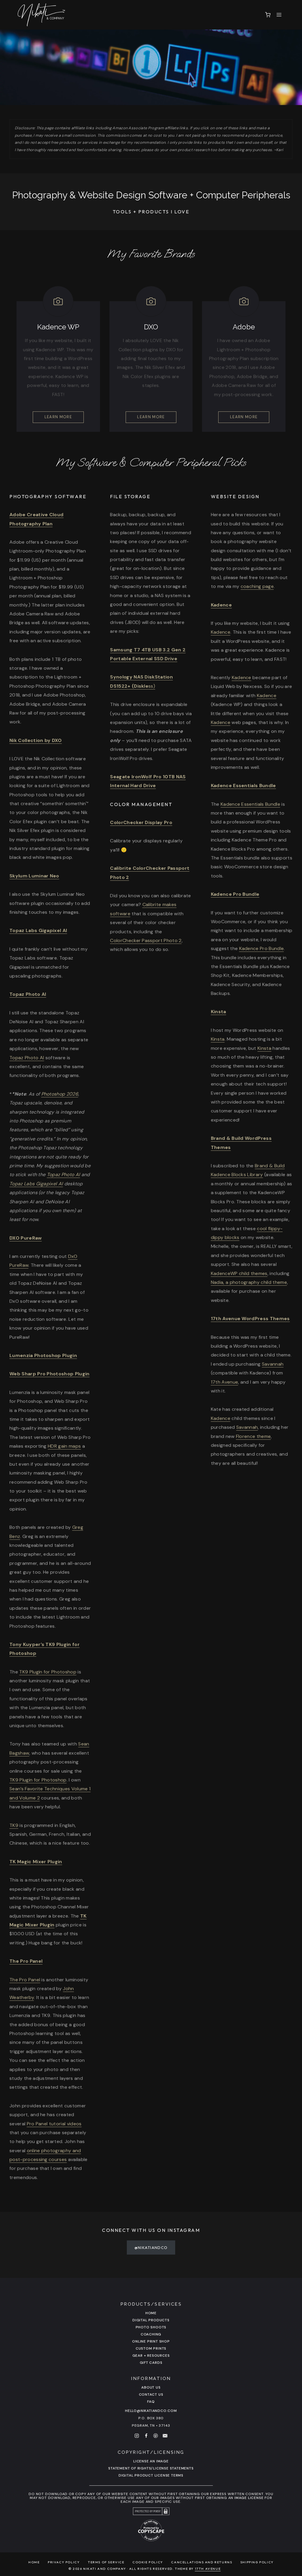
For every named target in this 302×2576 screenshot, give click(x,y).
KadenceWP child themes (239, 1273)
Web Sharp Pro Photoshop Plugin (50, 1374)
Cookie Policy (148, 2562)
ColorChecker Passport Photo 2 (146, 940)
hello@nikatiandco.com (151, 2411)
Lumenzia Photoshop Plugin (43, 1355)
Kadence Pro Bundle (235, 894)
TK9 (14, 1825)
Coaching (151, 2334)
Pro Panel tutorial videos (54, 2124)
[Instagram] (137, 2436)
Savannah (273, 1364)
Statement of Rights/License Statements (151, 2468)
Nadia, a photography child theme (249, 1282)
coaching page (257, 586)
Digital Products (151, 2320)
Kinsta (219, 1012)
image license (249, 2498)
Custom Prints (151, 2348)
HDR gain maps (64, 1446)
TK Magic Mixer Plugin (36, 1862)
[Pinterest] (156, 2436)
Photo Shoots (151, 2327)
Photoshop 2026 (60, 1094)
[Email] (165, 2436)
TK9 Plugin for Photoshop (48, 1672)
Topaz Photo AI (28, 994)
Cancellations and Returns (202, 2562)
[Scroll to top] (294, 2476)
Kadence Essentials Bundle (250, 804)
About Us (151, 2387)
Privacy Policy (64, 2562)
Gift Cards (151, 2363)
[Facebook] (146, 2436)
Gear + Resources (151, 2356)
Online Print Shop (151, 2341)
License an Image (151, 2461)
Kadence (221, 632)
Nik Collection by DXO (36, 740)
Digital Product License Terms (151, 2475)
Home (151, 2313)
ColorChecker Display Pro (141, 822)
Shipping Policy (257, 2562)
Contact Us (151, 2394)
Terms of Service (106, 2562)
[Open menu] (279, 15)
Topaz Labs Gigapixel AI (38, 930)
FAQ (151, 2402)
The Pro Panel (25, 1980)
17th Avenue (225, 1382)
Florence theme (253, 1436)
